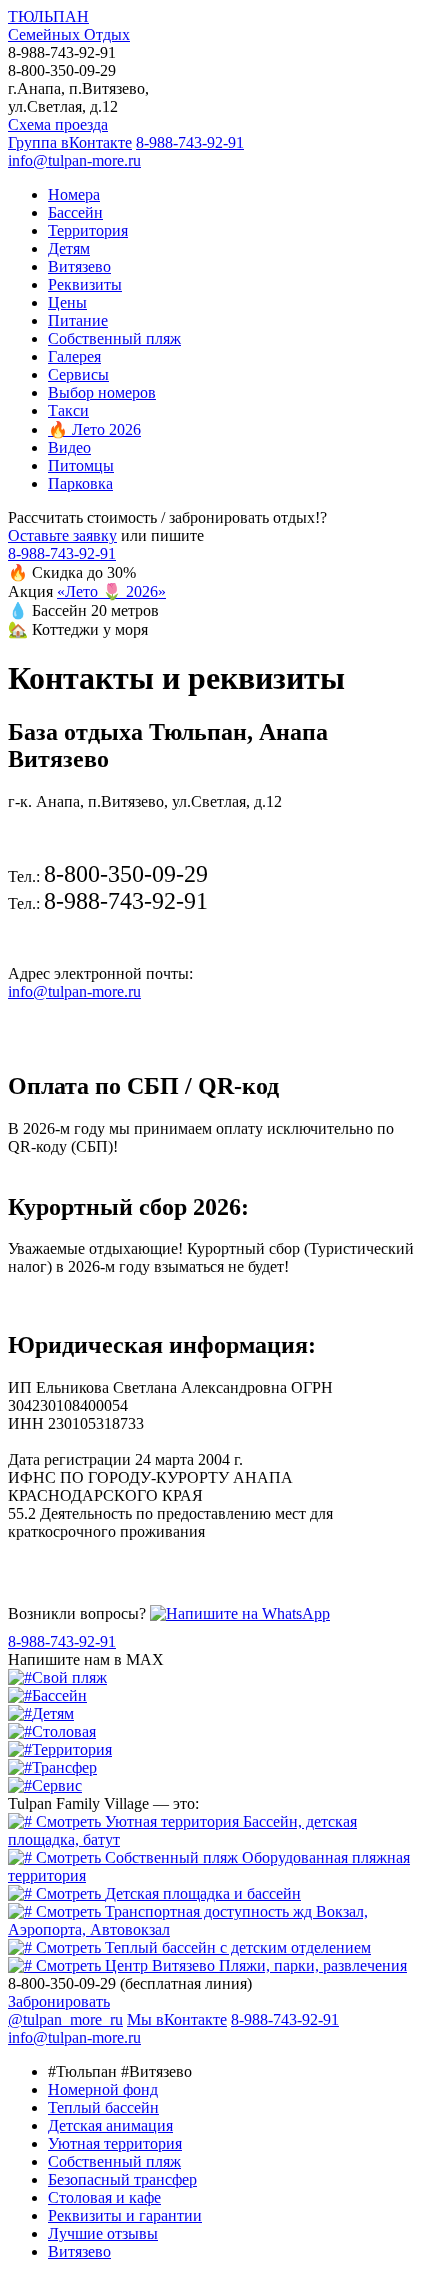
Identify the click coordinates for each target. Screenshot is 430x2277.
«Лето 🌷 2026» (111, 591)
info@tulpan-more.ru (74, 160)
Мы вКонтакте (177, 2019)
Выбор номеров (102, 392)
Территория (88, 230)
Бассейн (75, 212)
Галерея (74, 356)
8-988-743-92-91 (190, 142)
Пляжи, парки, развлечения (256, 1965)
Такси (68, 410)
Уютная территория (115, 2143)
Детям (69, 248)
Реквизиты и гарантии (125, 2215)
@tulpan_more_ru (65, 2019)
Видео (69, 447)
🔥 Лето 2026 (94, 429)
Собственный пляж (114, 338)
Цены (67, 302)
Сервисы (78, 374)
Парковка (80, 483)
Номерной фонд (103, 2089)
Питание (78, 320)
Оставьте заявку (62, 535)
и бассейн (203, 1893)
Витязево (79, 266)
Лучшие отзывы (103, 2233)
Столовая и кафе (104, 2197)
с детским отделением (238, 1947)
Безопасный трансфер (122, 2179)
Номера (74, 194)
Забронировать (59, 2001)
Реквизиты (85, 284)
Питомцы (81, 465)
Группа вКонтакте (70, 142)
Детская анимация (110, 2125)
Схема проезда (58, 124)
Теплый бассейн (103, 2107)
